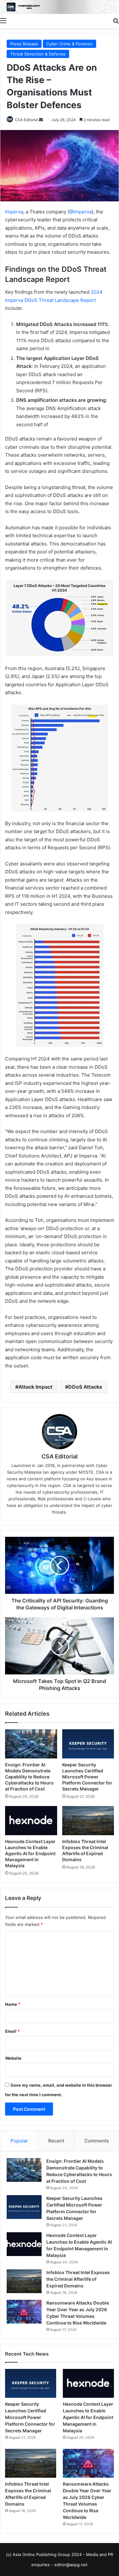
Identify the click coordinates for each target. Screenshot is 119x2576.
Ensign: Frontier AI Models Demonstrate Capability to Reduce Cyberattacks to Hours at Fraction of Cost (29, 1777)
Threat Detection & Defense (38, 54)
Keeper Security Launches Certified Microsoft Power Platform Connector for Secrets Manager (87, 1777)
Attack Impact (35, 1387)
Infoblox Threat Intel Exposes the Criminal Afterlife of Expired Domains (78, 2279)
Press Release (24, 44)
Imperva (14, 212)
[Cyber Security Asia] (60, 7)
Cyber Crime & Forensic (69, 44)
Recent (56, 2141)
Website (13, 2058)
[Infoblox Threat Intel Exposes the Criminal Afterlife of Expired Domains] (88, 1821)
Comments (97, 2141)
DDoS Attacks (85, 1387)
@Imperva (80, 212)
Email (12, 2031)
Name (13, 2004)
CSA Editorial (26, 120)
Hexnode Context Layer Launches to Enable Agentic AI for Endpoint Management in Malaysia (30, 1853)
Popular (19, 2141)
